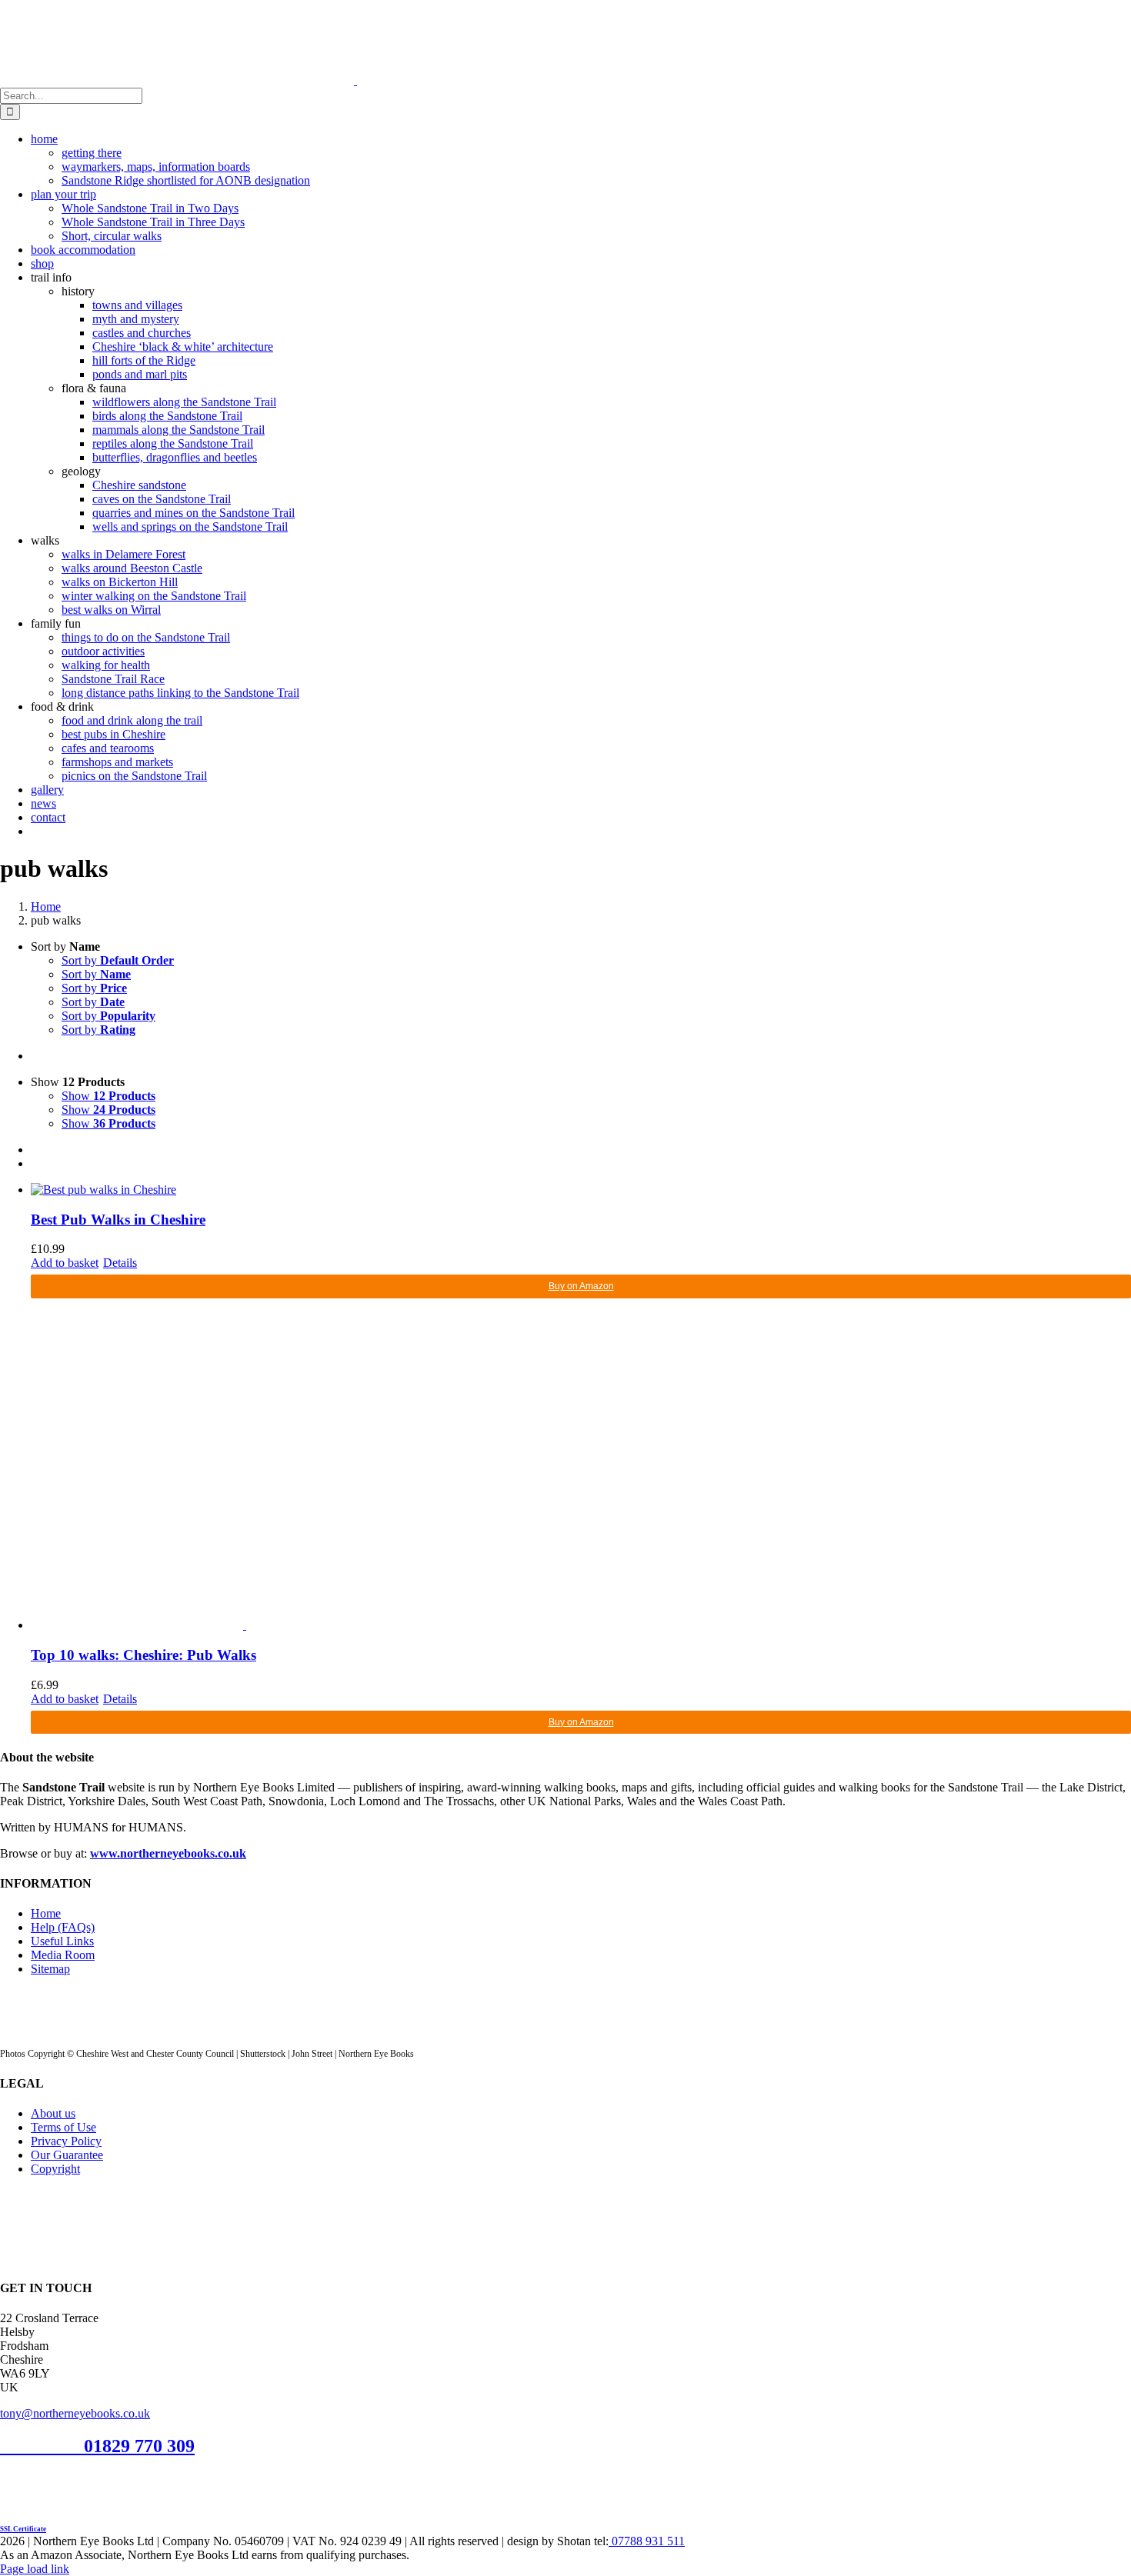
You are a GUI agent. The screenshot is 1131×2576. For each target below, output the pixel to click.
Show (108, 1096)
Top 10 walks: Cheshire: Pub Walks (143, 1655)
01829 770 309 (139, 2446)
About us (53, 2113)
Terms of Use (63, 2127)
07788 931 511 (647, 2541)
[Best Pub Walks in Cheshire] (581, 1190)
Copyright (55, 2169)
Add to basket (65, 1263)
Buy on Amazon (581, 1286)
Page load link (35, 2569)
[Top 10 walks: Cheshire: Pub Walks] (581, 1465)
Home (46, 1913)
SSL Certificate (23, 2529)
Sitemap (50, 1969)
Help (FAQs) (63, 1927)
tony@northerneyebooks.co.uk (75, 2413)
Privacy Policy (66, 2141)
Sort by (118, 960)
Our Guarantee (67, 2155)
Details (120, 1263)
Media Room (63, 1955)
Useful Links (62, 1941)
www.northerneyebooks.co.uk (168, 1853)
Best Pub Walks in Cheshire (118, 1220)
